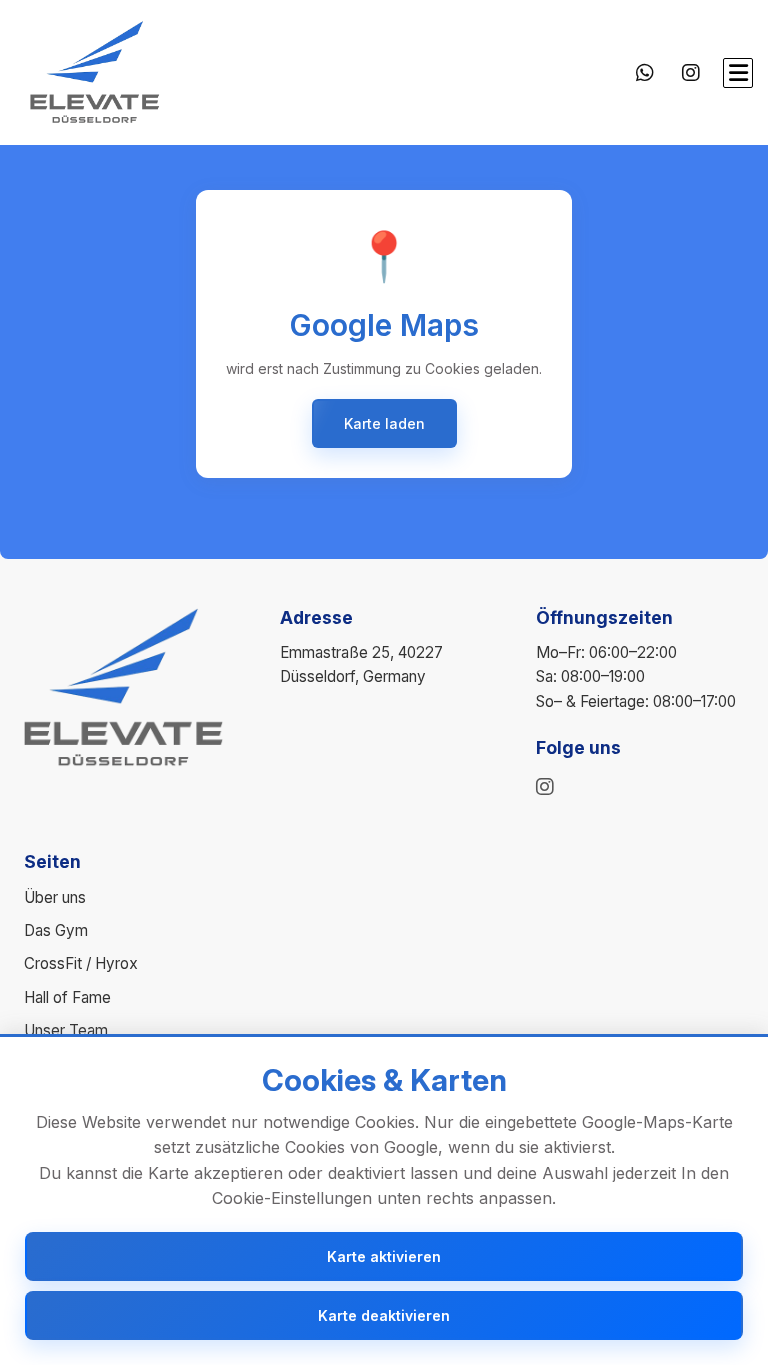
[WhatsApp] (645, 73)
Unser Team (66, 1030)
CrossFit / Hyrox (81, 963)
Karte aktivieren (384, 1256)
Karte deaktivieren (384, 1315)
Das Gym (56, 930)
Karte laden (384, 423)
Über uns (55, 897)
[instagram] (545, 787)
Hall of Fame (67, 997)
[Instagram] (691, 73)
